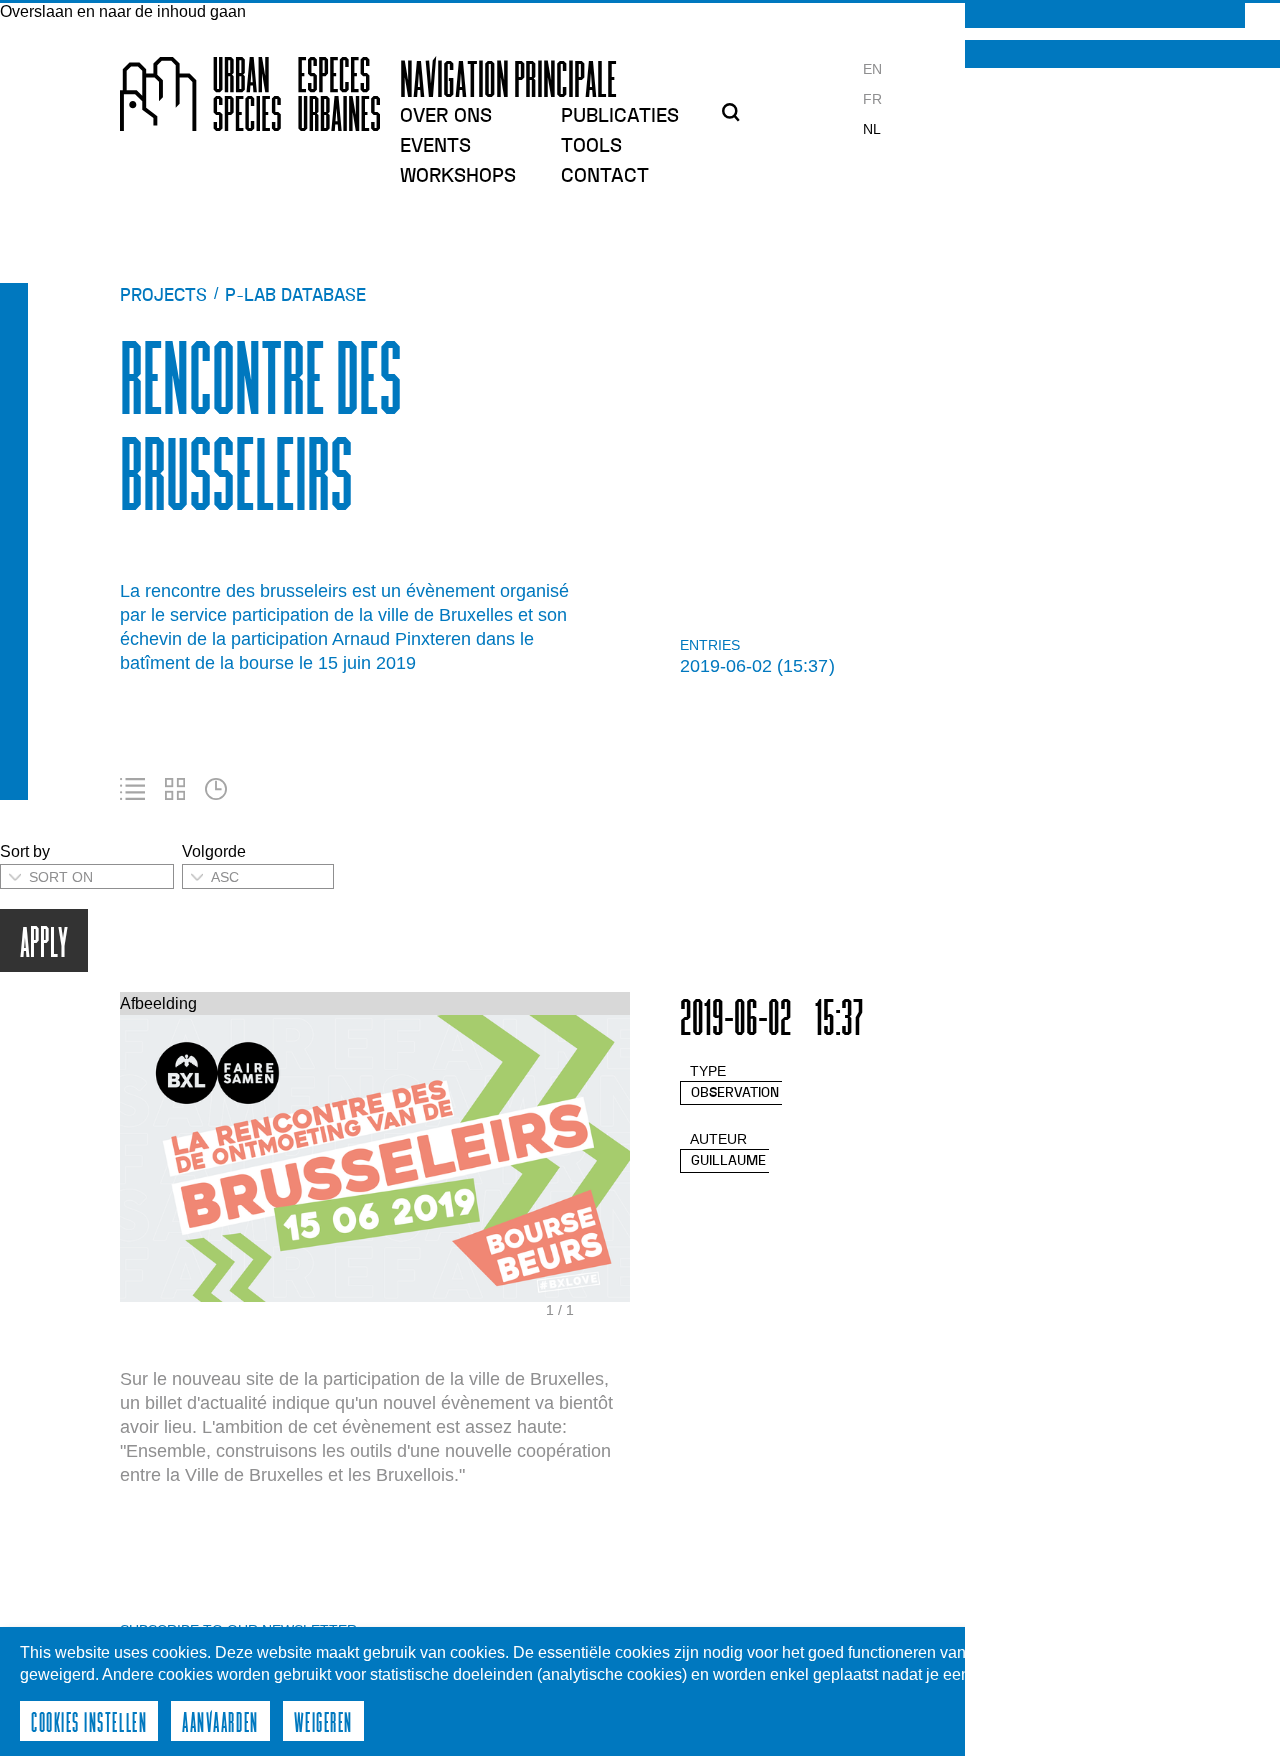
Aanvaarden (220, 1721)
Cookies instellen (89, 1721)
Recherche (737, 112)
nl (872, 129)
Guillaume (728, 1160)
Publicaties (620, 116)
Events (435, 146)
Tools (591, 146)
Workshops (458, 176)
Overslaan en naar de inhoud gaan (123, 11)
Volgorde (214, 851)
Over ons (446, 116)
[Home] (250, 94)
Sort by (25, 851)
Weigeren (323, 1721)
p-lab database (295, 295)
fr (872, 99)
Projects (163, 295)
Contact (605, 176)
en (872, 69)
